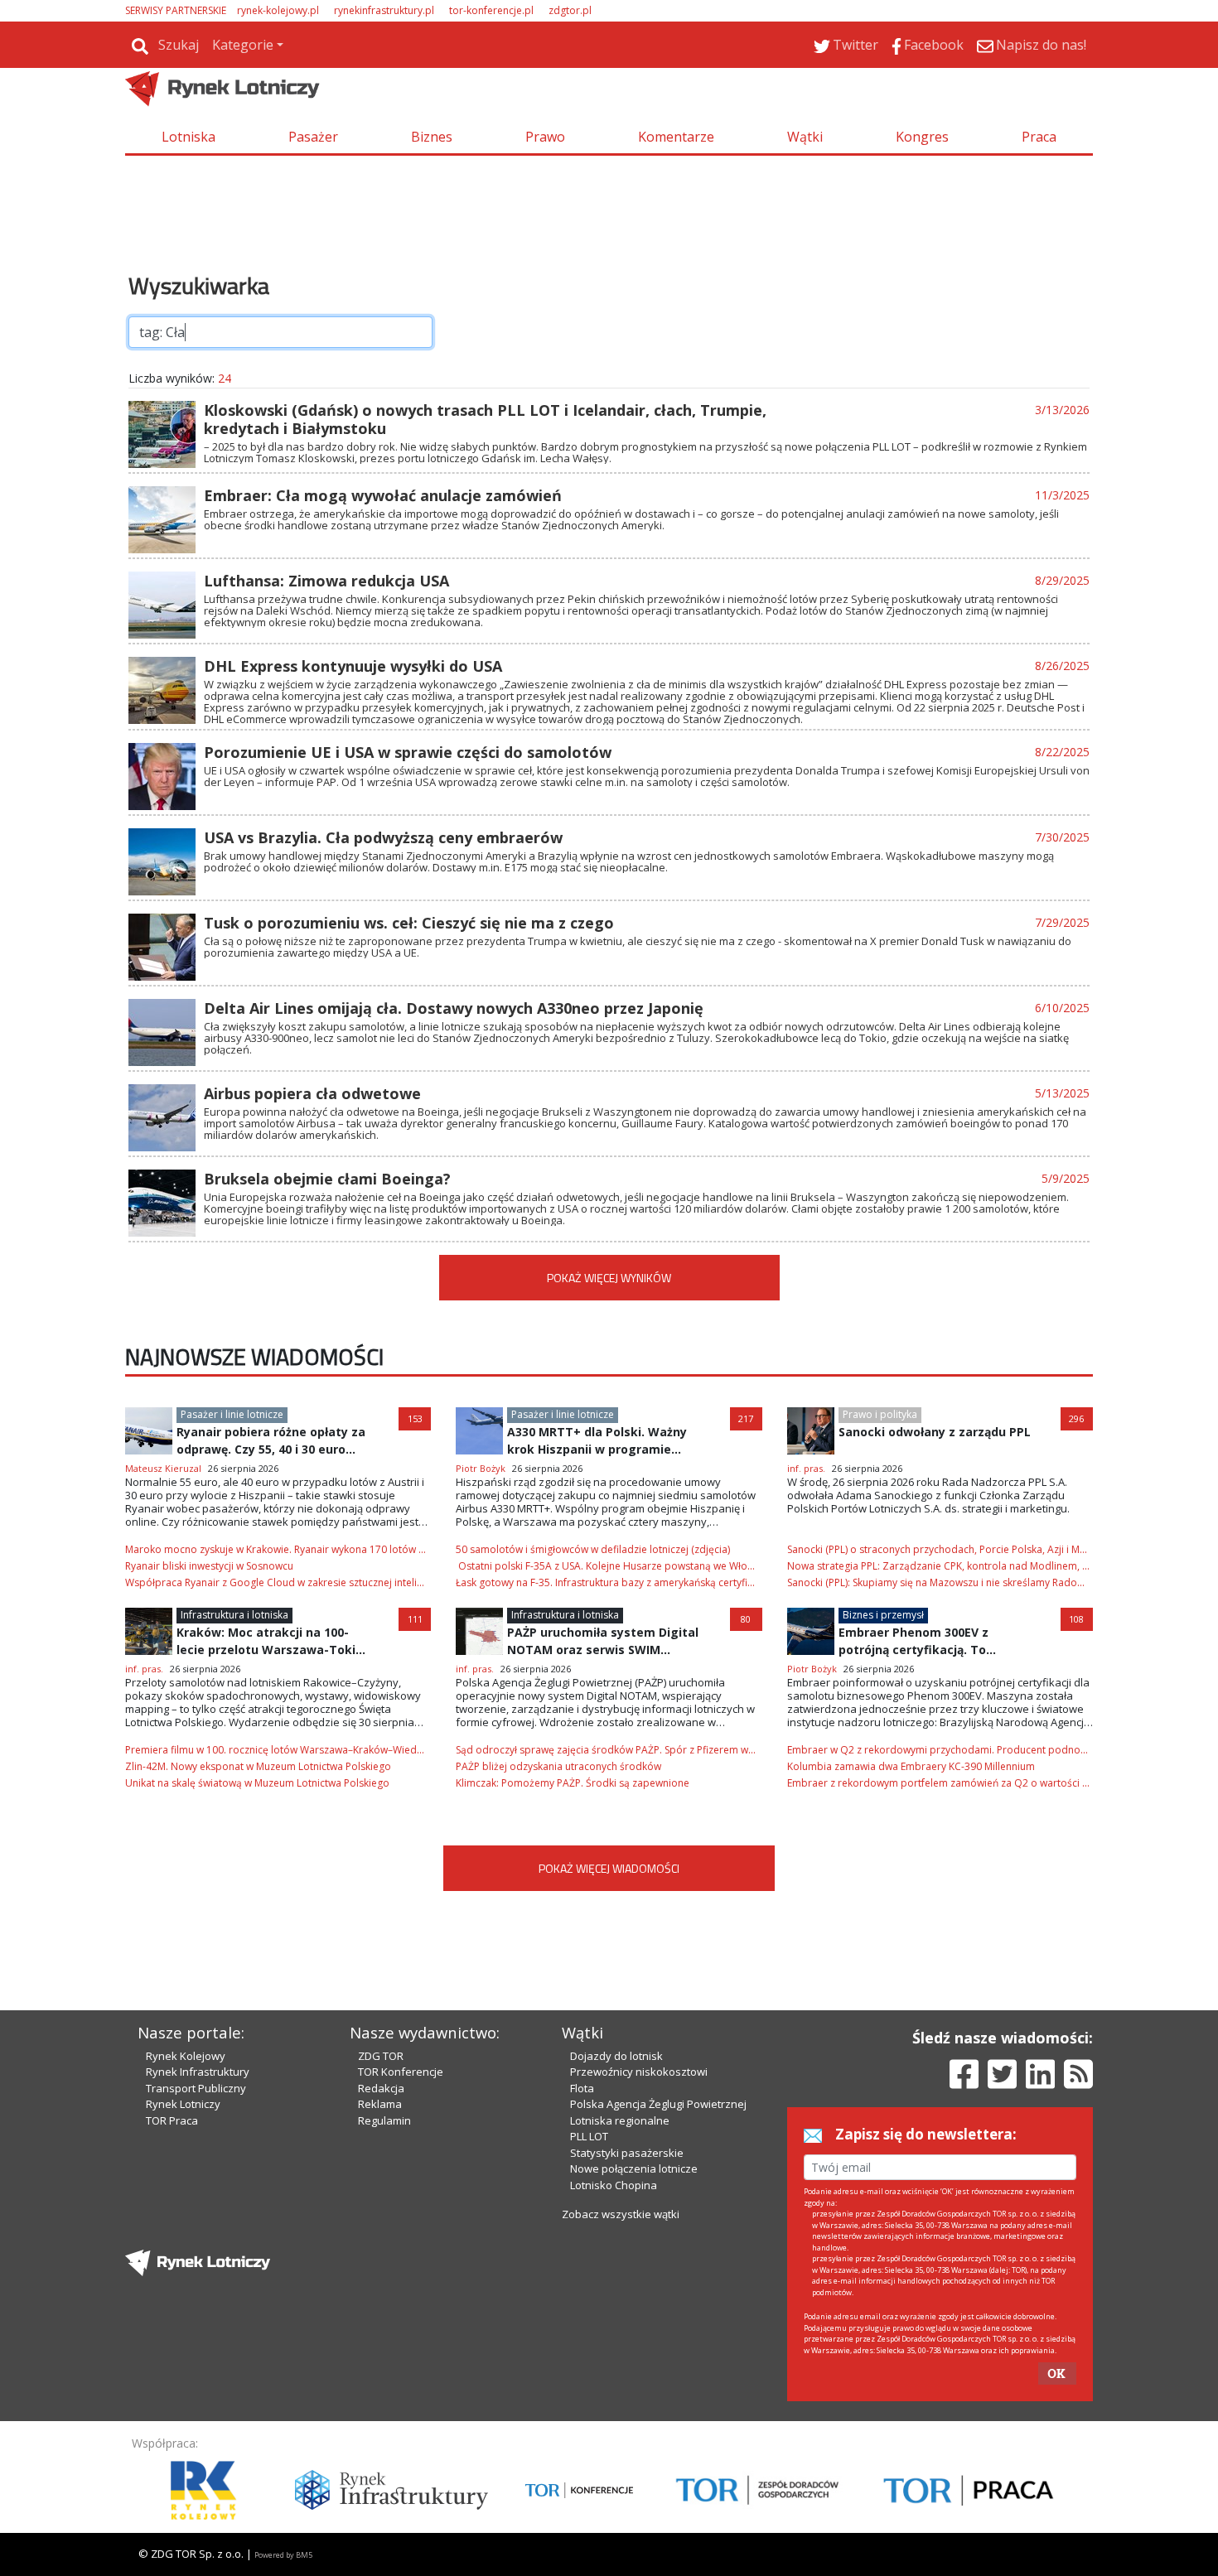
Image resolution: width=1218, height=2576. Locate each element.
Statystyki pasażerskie (627, 2153)
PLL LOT (589, 2136)
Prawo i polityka (880, 1414)
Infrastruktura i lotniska (234, 1615)
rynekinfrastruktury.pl (384, 10)
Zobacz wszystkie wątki (621, 2214)
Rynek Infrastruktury (198, 2072)
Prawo (545, 137)
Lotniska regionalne (620, 2120)
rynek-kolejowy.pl (278, 10)
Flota (582, 2088)
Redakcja (381, 2088)
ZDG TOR (381, 2056)
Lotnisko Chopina (614, 2185)
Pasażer (313, 137)
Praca (1039, 137)
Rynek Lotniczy (183, 2104)
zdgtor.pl (570, 10)
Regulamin (384, 2120)
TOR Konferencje (401, 2072)
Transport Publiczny (196, 2088)
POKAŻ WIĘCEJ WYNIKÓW (609, 1278)
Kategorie (243, 45)
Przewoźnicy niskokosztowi (639, 2072)
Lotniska (188, 137)
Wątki (805, 137)
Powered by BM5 (283, 2555)
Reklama (380, 2104)
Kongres (922, 137)
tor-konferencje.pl (491, 10)
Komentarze (676, 137)
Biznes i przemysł (883, 1615)
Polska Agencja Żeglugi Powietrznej (658, 2104)
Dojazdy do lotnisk (616, 2056)
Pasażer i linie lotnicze (232, 1414)
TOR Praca (172, 2120)
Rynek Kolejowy (186, 2056)
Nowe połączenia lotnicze (634, 2168)
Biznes (432, 137)
